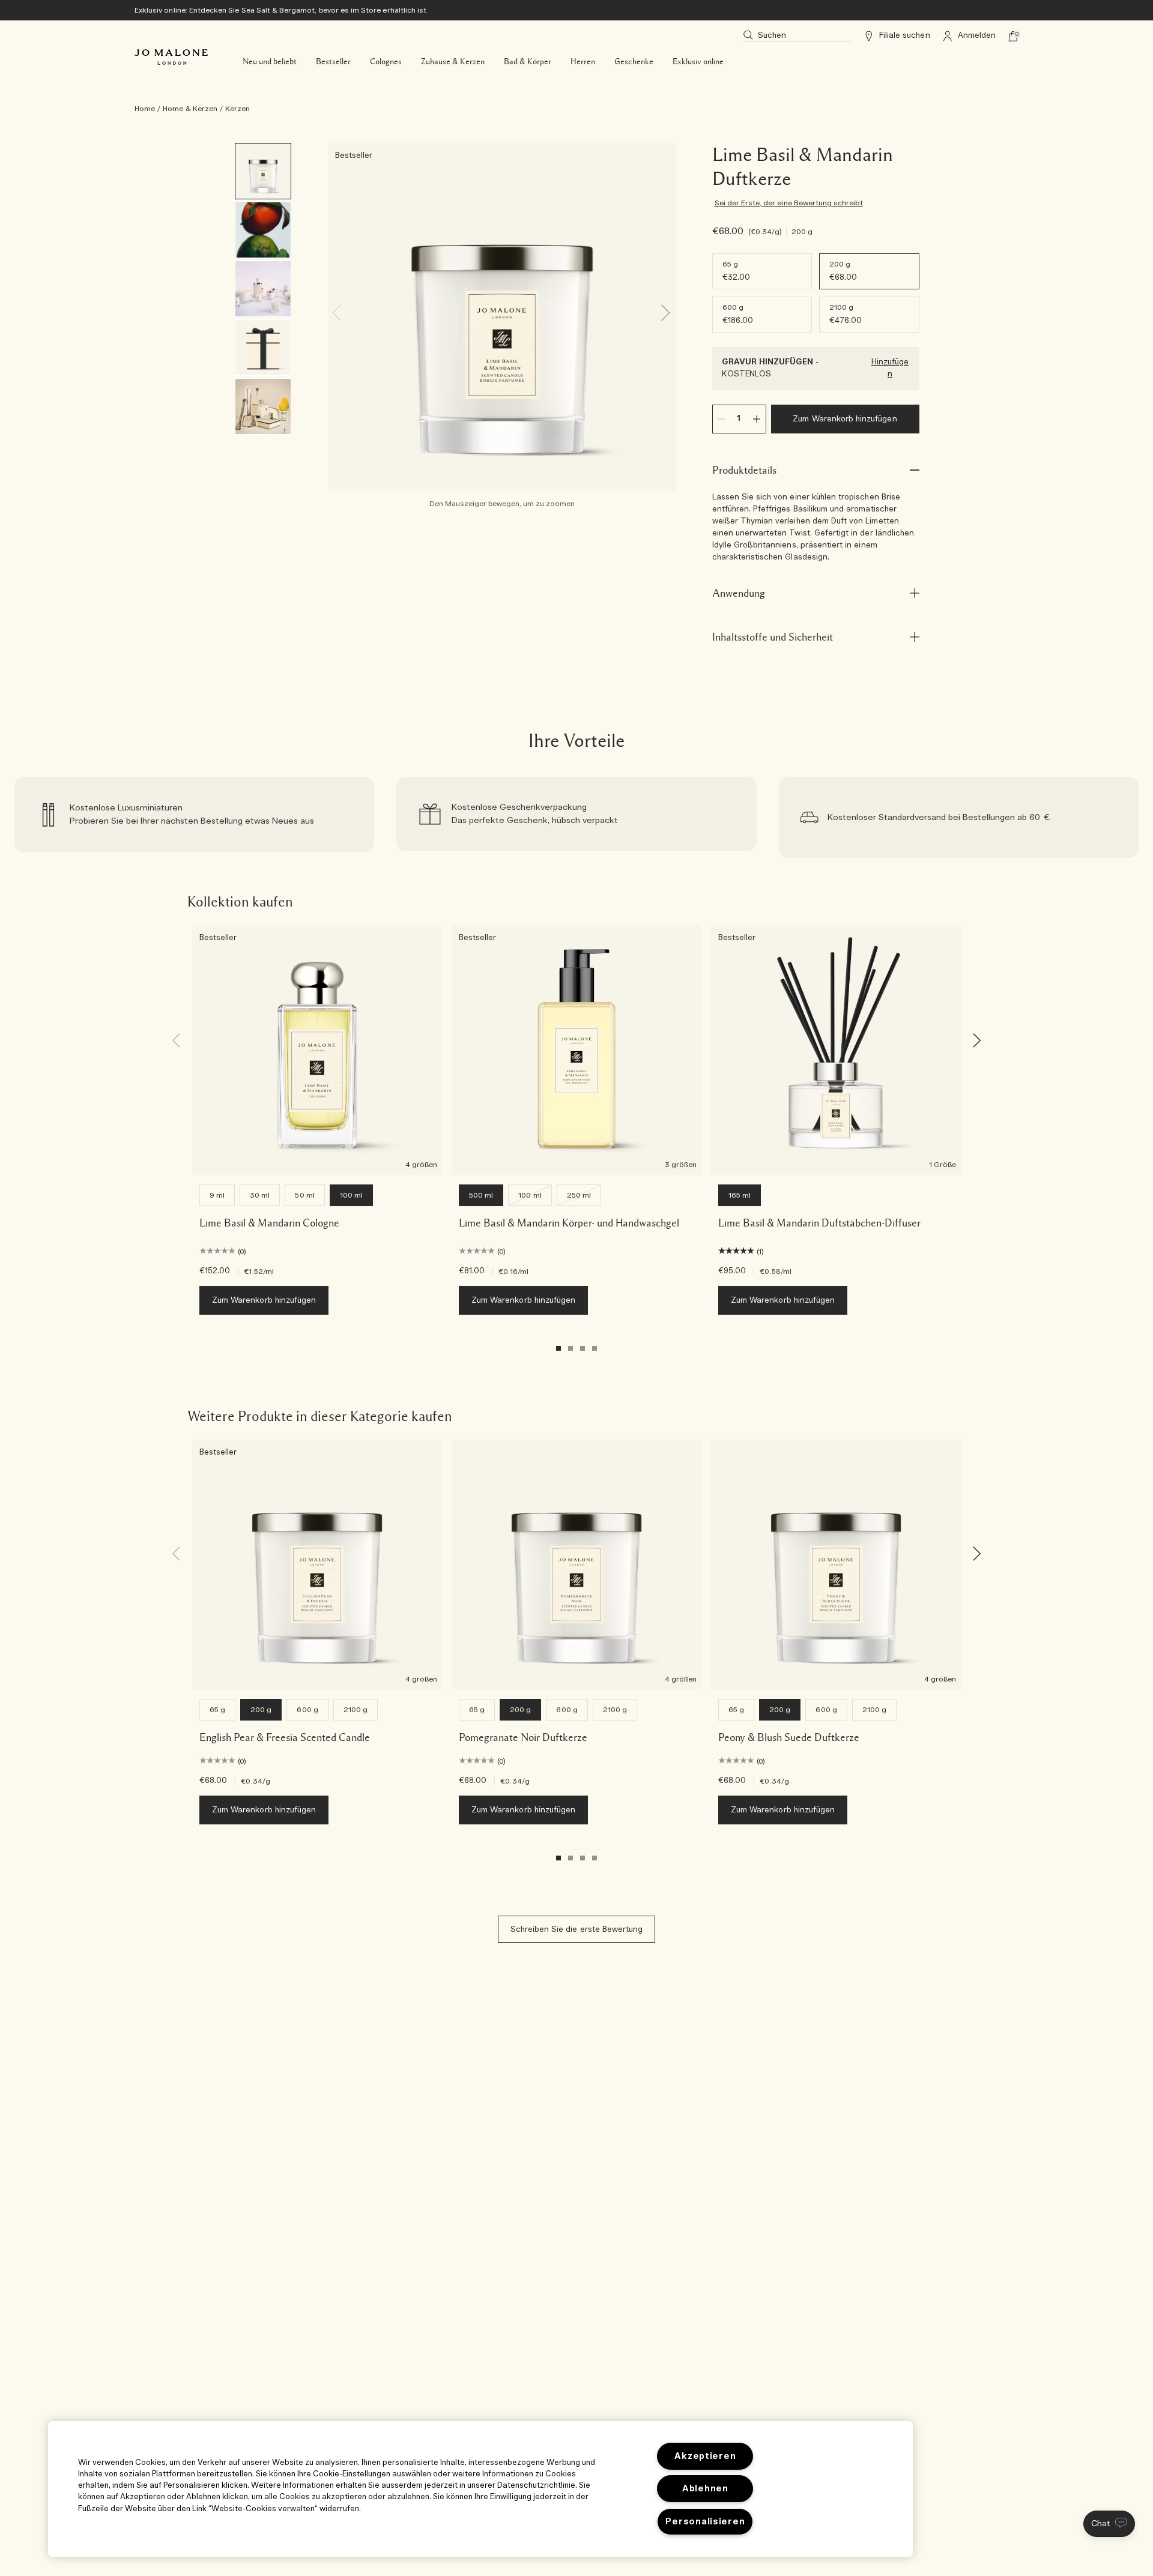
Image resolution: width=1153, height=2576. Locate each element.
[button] (1109, 2524)
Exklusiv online (698, 62)
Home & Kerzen (190, 109)
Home (145, 109)
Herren (583, 62)
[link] (194, 817)
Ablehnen (705, 2489)
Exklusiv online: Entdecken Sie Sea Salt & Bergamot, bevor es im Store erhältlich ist (280, 10)
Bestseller (333, 62)
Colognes (386, 62)
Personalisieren (705, 2522)
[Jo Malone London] (171, 57)
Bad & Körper (528, 62)
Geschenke (634, 62)
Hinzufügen (890, 368)
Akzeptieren (705, 2456)
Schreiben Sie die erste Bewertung (577, 1930)
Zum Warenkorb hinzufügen (845, 419)
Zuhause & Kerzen (453, 62)
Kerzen (238, 109)
